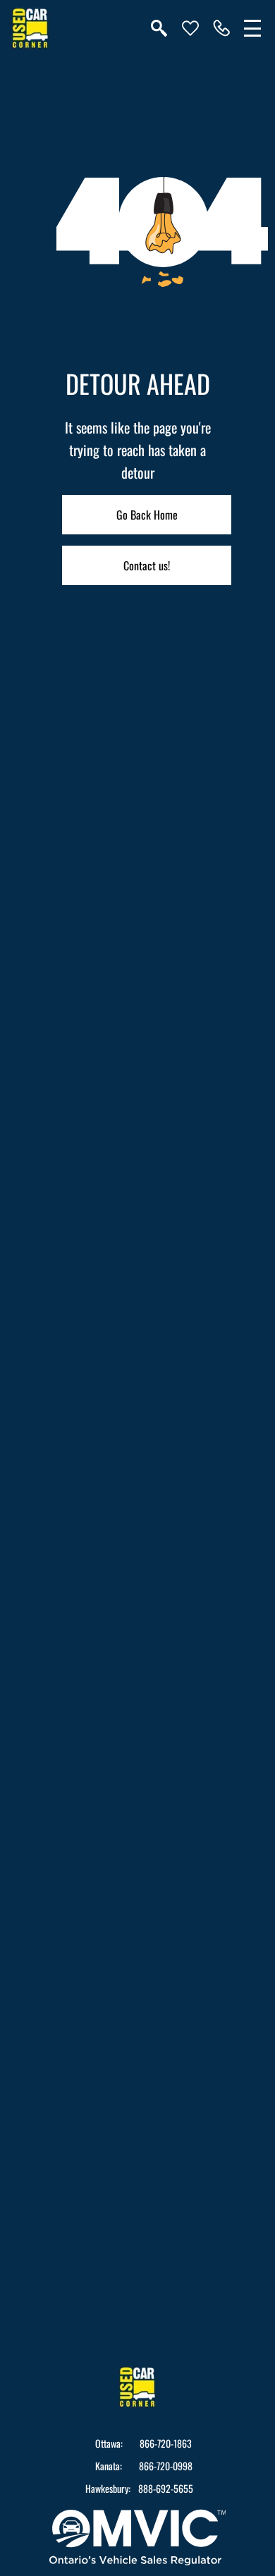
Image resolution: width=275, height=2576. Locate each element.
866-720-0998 (166, 2466)
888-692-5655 (166, 2489)
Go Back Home (147, 515)
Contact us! (147, 565)
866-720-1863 (166, 2443)
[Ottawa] (221, 28)
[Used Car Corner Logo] (30, 28)
